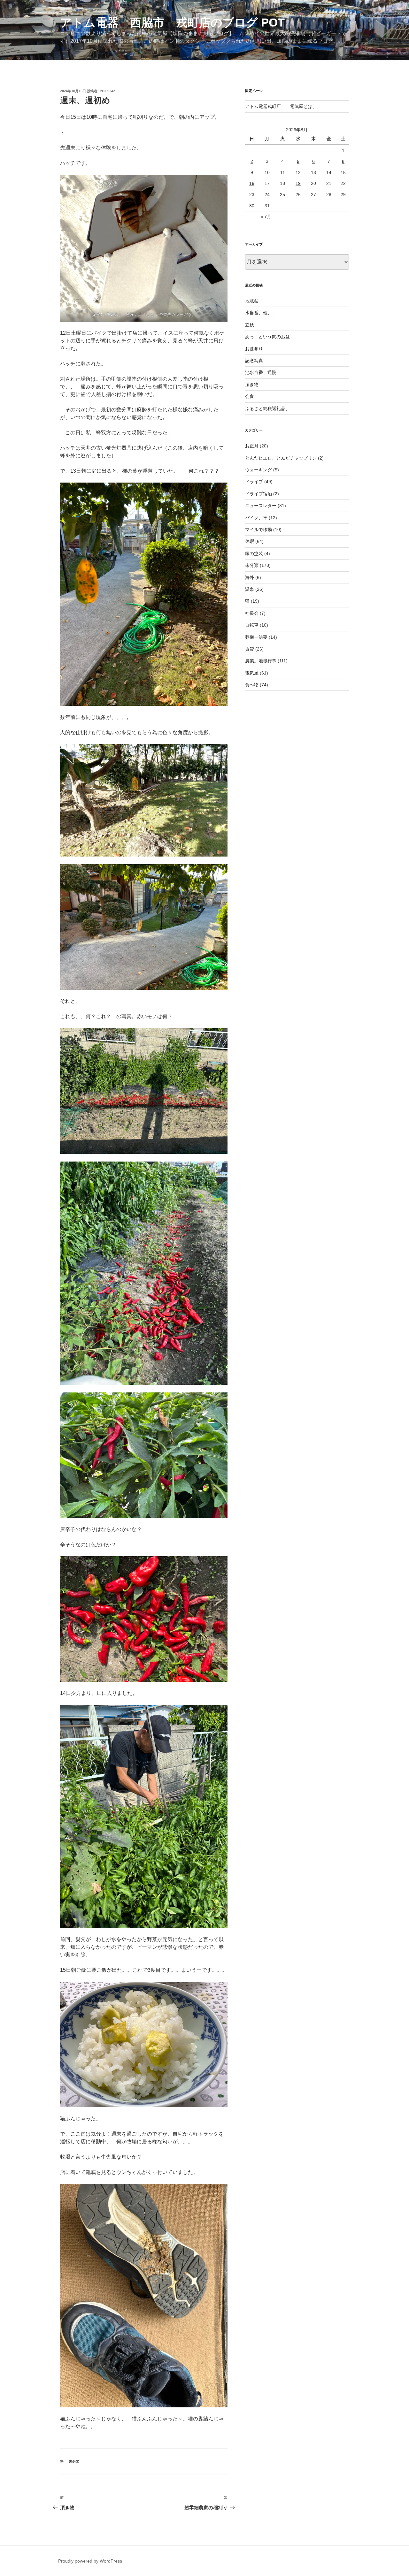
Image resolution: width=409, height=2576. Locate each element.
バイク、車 (256, 518)
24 (267, 194)
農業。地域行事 (261, 661)
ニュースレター (261, 506)
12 (298, 172)
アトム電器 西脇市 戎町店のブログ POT (172, 23)
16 (252, 183)
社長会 (252, 613)
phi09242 (107, 91)
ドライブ (254, 482)
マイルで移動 (259, 530)
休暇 (250, 541)
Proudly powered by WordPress (90, 2561)
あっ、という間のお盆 (267, 337)
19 (298, 183)
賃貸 (250, 649)
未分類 (74, 2461)
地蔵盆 (252, 301)
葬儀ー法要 (256, 637)
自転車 (252, 625)
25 (282, 194)
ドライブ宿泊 (259, 494)
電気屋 (252, 673)
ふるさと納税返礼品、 (267, 408)
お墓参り (254, 349)
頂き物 (252, 385)
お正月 (252, 446)
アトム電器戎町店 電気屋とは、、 (283, 106)
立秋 (250, 325)
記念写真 (254, 361)
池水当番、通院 (261, 372)
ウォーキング (259, 470)
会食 (250, 396)
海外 (250, 577)
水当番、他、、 (261, 313)
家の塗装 (254, 553)
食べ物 (252, 685)
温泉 (250, 589)
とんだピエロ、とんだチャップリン (281, 458)
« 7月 (266, 217)
